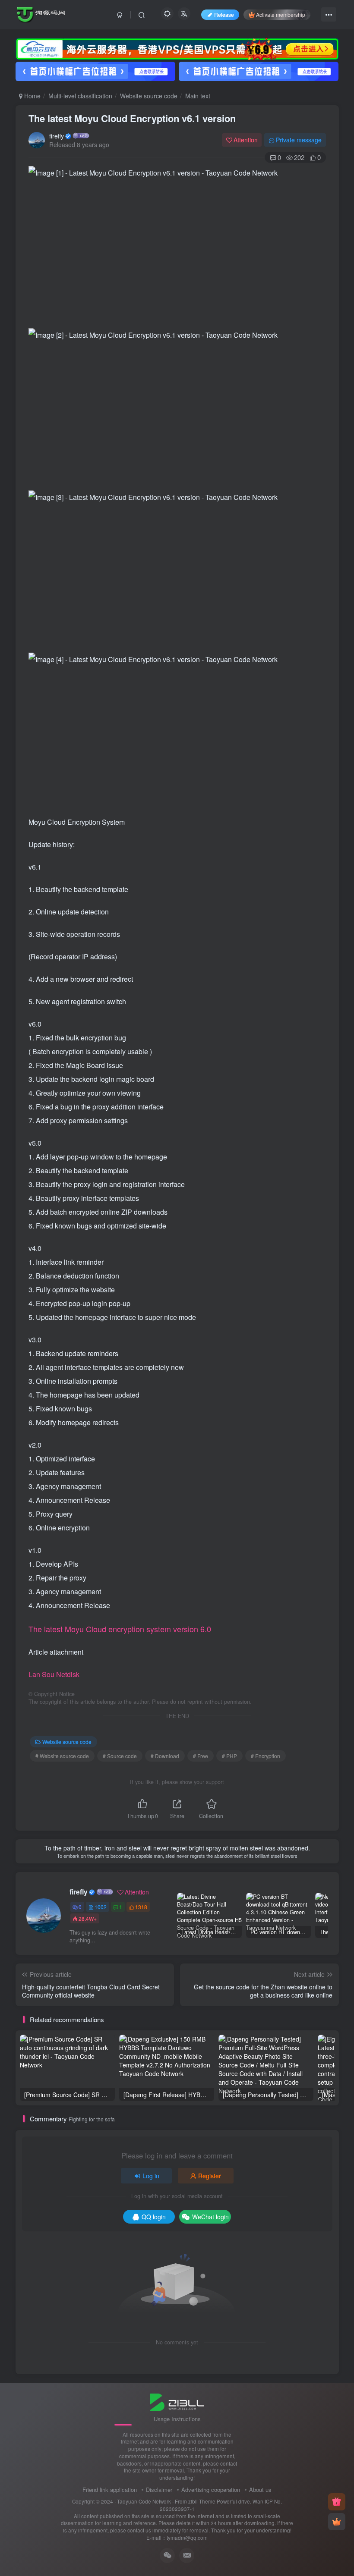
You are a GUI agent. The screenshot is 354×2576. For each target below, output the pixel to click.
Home (32, 96)
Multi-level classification (80, 96)
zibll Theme (202, 2501)
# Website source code (62, 1756)
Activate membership (281, 14)
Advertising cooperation (211, 2490)
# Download (165, 1756)
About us (260, 2490)
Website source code (149, 96)
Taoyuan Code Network (144, 2501)
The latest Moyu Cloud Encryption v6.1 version (132, 118)
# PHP (229, 1756)
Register (210, 2176)
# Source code (120, 1756)
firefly (57, 136)
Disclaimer (159, 2490)
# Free (201, 1756)
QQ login (154, 2217)
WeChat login (210, 2217)
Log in (151, 2176)
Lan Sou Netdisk (54, 1674)
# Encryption (265, 1756)
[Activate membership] (337, 2522)
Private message (299, 140)
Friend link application (110, 2490)
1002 (101, 1907)
